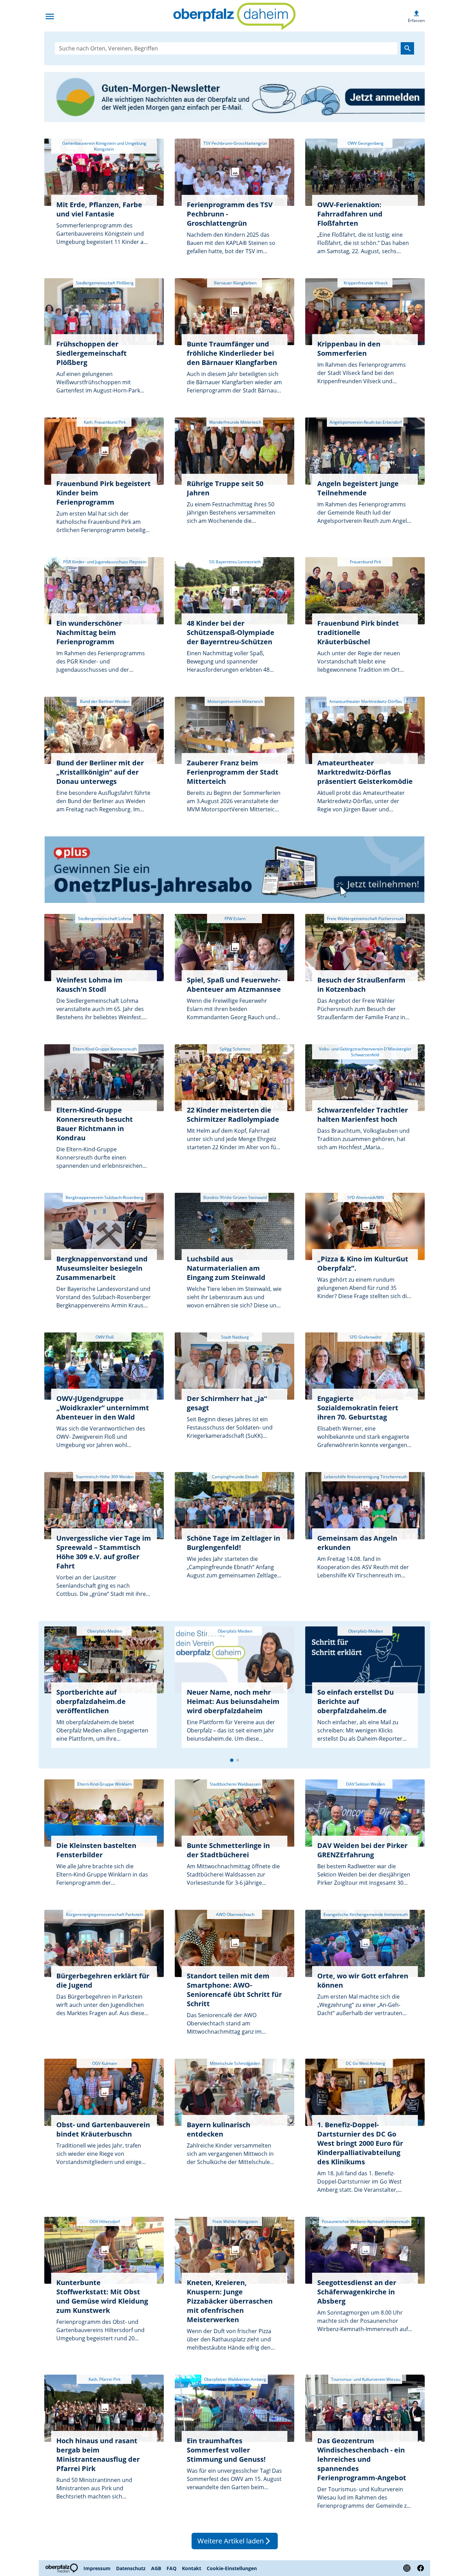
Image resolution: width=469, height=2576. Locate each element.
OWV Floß (104, 1337)
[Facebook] (419, 2568)
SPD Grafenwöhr (365, 1337)
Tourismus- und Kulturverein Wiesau (365, 2379)
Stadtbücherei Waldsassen (235, 1784)
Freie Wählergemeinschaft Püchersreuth (365, 919)
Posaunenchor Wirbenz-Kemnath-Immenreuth (365, 2221)
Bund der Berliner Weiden (104, 701)
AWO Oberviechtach (235, 1914)
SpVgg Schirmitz (235, 1049)
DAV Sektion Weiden (365, 1784)
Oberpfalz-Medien (104, 1631)
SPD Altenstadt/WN (365, 1197)
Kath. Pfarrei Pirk (104, 2379)
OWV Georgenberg (365, 143)
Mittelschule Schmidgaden (235, 2063)
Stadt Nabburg (235, 1337)
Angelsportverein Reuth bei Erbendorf (365, 422)
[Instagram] (407, 2568)
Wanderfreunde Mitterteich (235, 422)
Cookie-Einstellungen (232, 2568)
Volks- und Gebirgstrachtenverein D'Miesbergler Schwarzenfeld (365, 1052)
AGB (156, 2568)
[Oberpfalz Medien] (62, 2568)
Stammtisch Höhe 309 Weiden (104, 1477)
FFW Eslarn (235, 919)
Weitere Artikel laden (235, 2541)
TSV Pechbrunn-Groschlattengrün (235, 143)
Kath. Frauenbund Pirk (104, 422)
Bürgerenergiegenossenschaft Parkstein (104, 1914)
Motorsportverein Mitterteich (235, 701)
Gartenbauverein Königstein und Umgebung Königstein (104, 146)
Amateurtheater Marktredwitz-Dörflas (365, 701)
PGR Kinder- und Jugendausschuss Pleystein (104, 562)
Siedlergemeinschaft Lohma (104, 919)
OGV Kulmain (104, 2063)
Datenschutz (131, 2568)
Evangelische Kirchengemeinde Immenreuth (365, 1914)
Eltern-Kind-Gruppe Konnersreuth (104, 1049)
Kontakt (192, 2568)
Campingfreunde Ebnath (235, 1477)
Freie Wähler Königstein (235, 2221)
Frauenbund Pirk (365, 562)
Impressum (97, 2568)
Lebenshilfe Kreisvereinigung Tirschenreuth (365, 1477)
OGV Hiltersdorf (104, 2221)
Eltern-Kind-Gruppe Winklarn (104, 1784)
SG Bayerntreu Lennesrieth (235, 562)
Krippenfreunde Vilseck (365, 283)
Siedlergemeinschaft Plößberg (104, 283)
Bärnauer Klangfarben (235, 283)
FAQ (171, 2568)
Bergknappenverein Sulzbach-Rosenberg (104, 1197)
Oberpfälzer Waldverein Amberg (235, 2379)
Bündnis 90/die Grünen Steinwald (235, 1197)
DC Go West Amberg (365, 2063)
